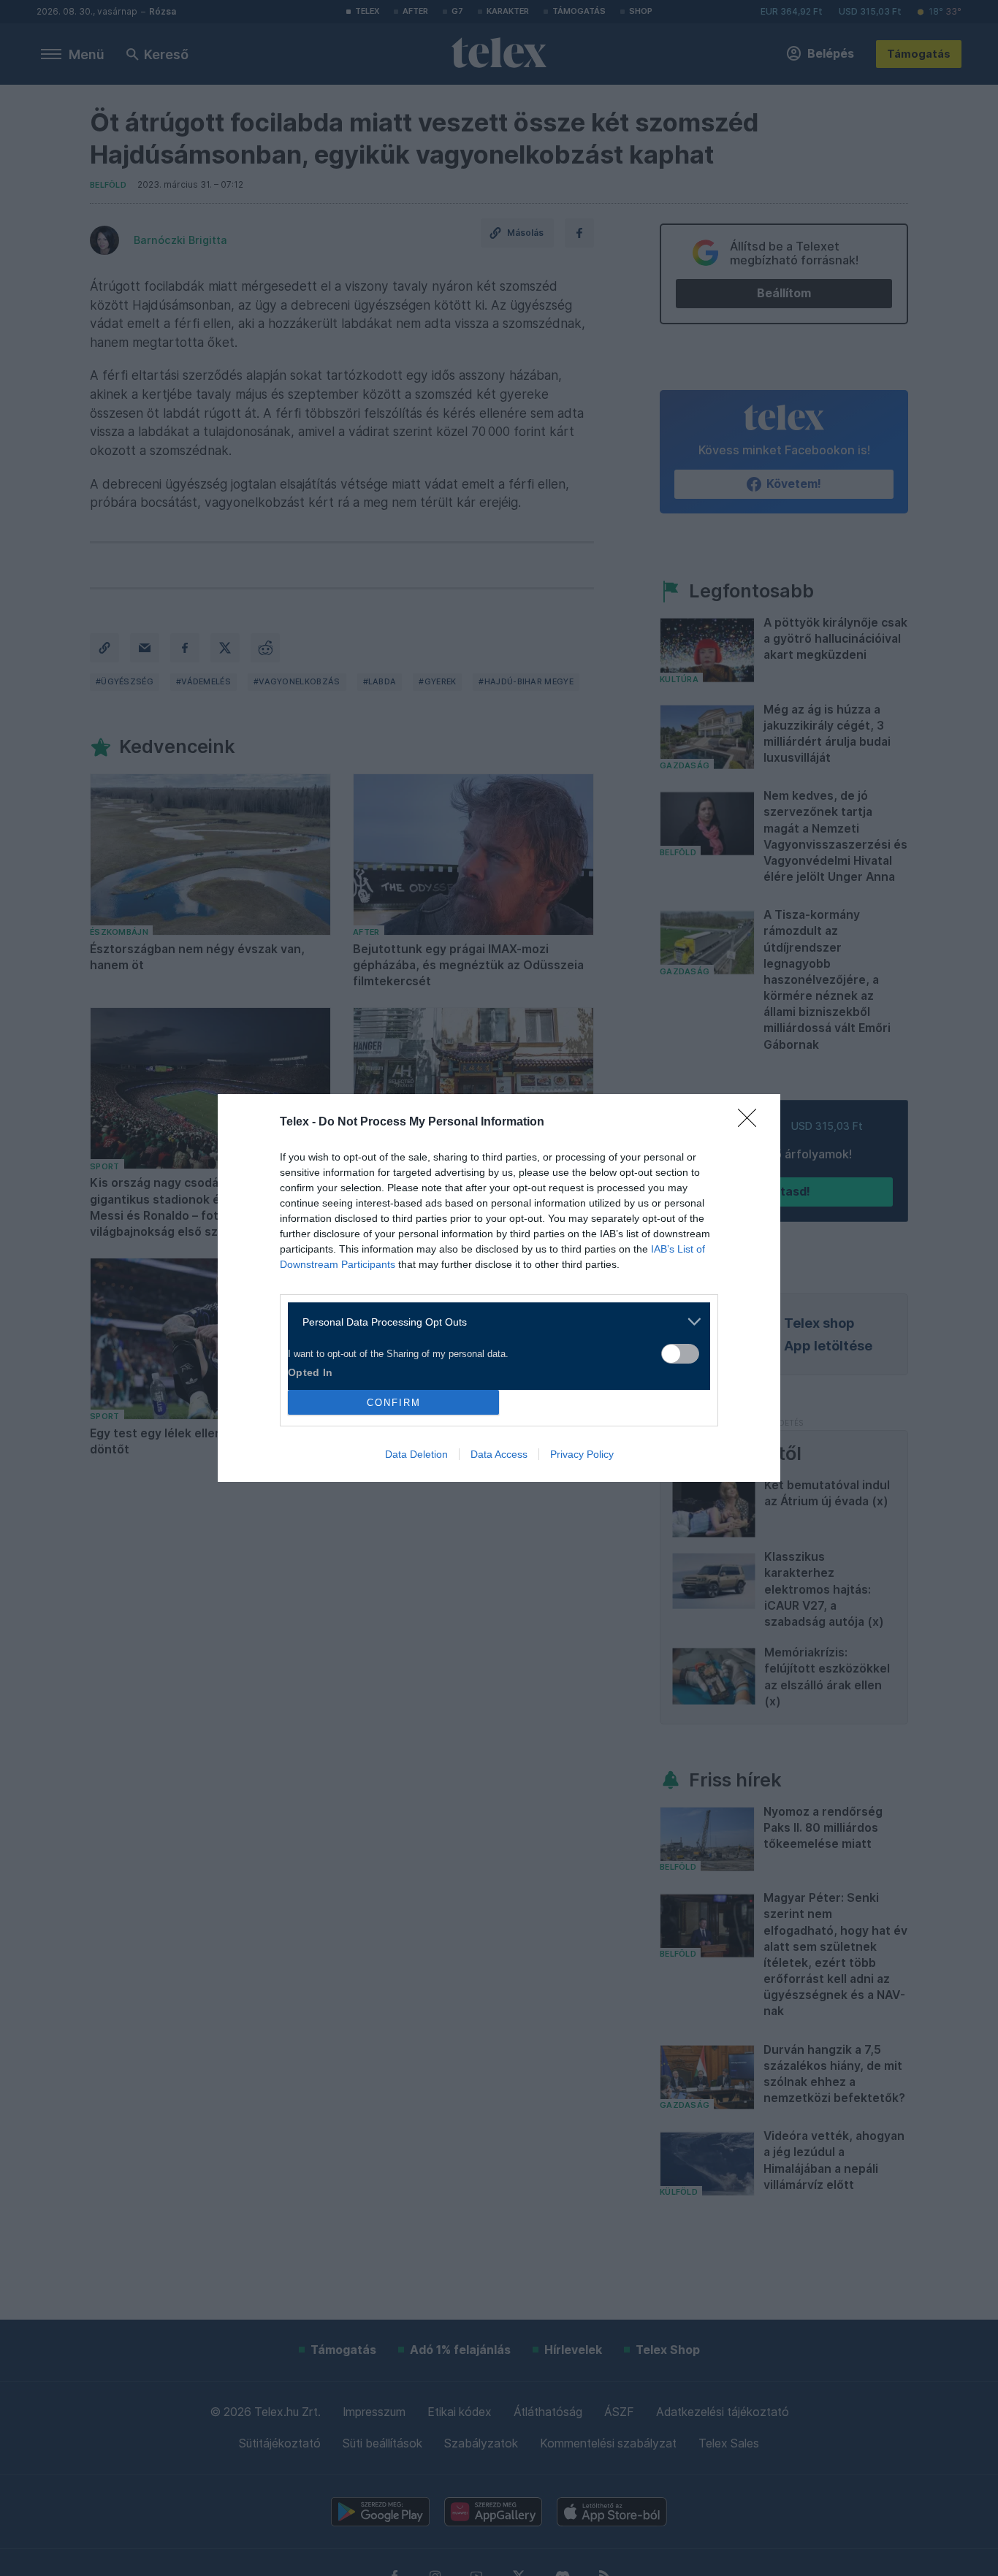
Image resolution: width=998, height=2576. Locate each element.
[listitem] (494, 1322)
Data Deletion (416, 1454)
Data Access (499, 1454)
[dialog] (499, 1288)
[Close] (752, 1123)
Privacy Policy (582, 1454)
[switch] (680, 1354)
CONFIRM (394, 1403)
